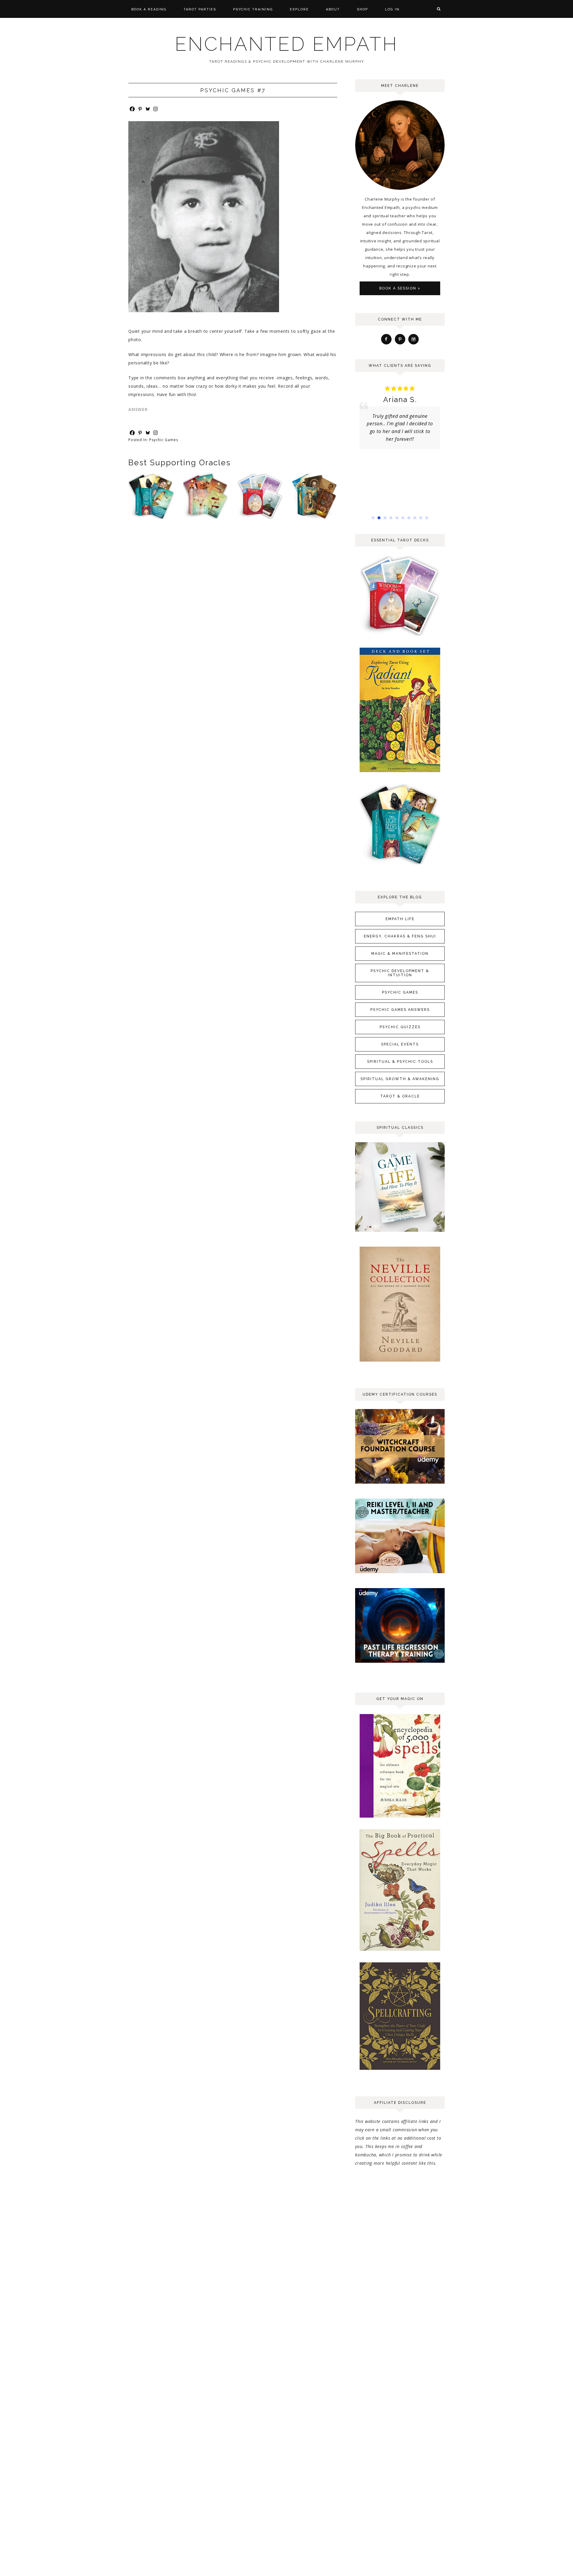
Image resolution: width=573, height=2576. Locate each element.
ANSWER (138, 409)
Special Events (400, 1044)
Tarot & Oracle (400, 1096)
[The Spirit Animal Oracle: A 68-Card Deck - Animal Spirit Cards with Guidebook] (206, 519)
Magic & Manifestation (400, 954)
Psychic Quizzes (400, 1027)
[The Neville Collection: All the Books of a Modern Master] (400, 1361)
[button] (373, 518)
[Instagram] (155, 109)
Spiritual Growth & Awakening (400, 1079)
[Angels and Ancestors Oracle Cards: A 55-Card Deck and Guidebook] (315, 519)
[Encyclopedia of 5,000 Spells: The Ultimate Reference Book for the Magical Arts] (400, 1817)
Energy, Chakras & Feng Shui (400, 936)
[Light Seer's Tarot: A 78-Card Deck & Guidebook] (151, 519)
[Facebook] (132, 109)
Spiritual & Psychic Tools (400, 1062)
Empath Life (400, 919)
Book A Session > (400, 288)
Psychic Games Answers (400, 1010)
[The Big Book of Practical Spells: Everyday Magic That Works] (400, 1951)
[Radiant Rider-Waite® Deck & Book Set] (400, 772)
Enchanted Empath (286, 44)
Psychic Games (164, 440)
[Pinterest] (140, 109)
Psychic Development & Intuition (400, 973)
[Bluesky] (148, 109)
